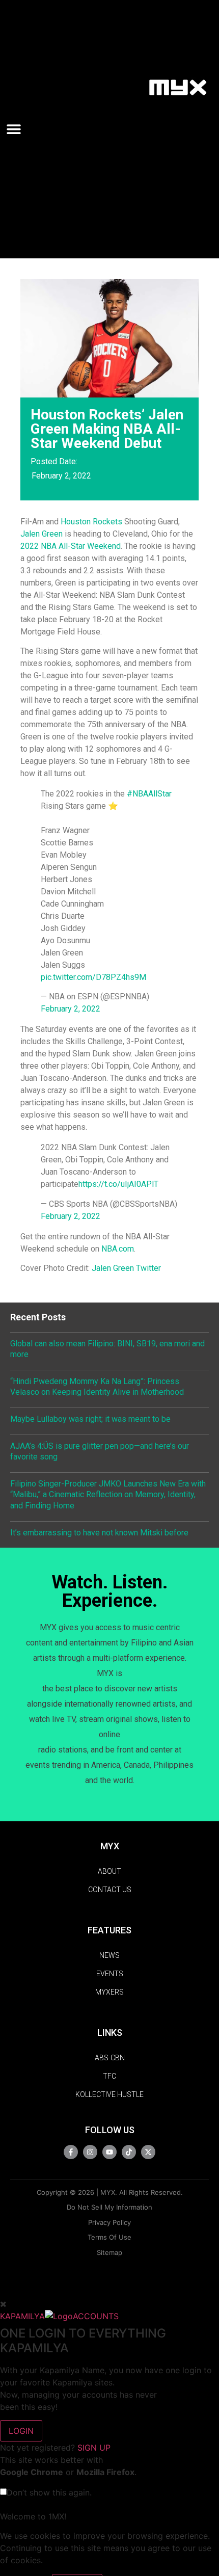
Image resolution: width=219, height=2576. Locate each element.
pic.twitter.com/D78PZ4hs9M (93, 977)
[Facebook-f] (71, 2152)
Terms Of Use (109, 2237)
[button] (17, 129)
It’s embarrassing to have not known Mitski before (99, 1533)
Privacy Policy (109, 2222)
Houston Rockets (91, 522)
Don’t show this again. (49, 2492)
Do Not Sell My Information (109, 2207)
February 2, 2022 (71, 1009)
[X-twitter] (148, 2152)
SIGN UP (94, 2448)
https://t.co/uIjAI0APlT (118, 1184)
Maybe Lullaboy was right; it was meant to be (90, 1419)
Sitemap (109, 2252)
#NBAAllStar (149, 794)
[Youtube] (109, 2152)
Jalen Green (42, 534)
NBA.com (118, 1249)
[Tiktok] (129, 2152)
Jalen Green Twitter (126, 1268)
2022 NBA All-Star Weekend (71, 546)
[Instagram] (90, 2152)
